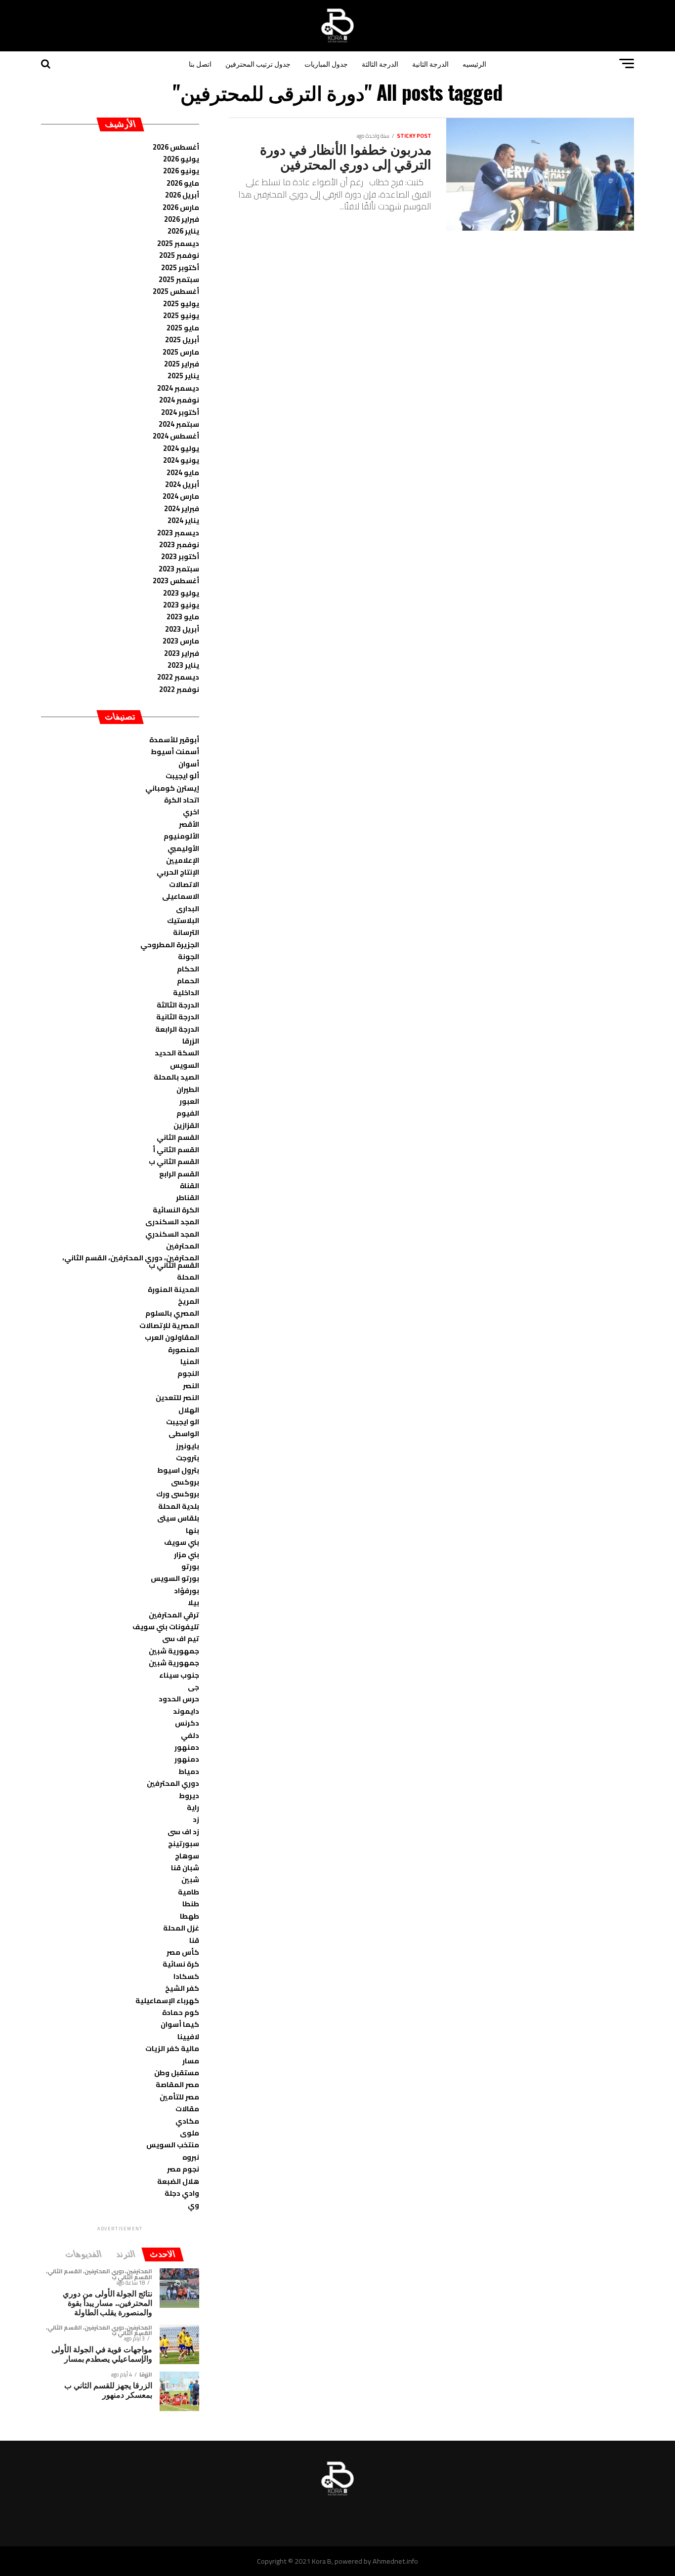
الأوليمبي (183, 848)
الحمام (188, 981)
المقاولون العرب (172, 1337)
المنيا (190, 1361)
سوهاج (187, 1856)
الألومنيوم (181, 836)
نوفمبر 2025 (179, 255)
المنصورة (184, 1349)
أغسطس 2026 (176, 147)
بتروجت (188, 1458)
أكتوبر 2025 (180, 267)
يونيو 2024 (181, 460)
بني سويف (182, 1542)
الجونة (189, 956)
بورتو (190, 1566)
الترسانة (186, 932)
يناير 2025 (183, 376)
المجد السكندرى (172, 1222)
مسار (191, 2061)
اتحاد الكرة (182, 800)
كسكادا (186, 1976)
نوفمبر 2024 (179, 400)
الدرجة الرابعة (177, 1029)
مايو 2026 (183, 183)
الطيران (188, 1089)
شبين (190, 1879)
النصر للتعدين (177, 1397)
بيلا (193, 1602)
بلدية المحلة (179, 1506)
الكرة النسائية (176, 1210)
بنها (192, 1530)
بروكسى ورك (178, 1494)
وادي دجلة (182, 2193)
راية (193, 1807)
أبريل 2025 (182, 340)
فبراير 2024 (182, 508)
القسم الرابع (179, 1174)
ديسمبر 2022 (178, 677)
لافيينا (188, 2036)
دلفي (190, 1735)
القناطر (188, 1197)
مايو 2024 (183, 472)
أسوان (189, 764)
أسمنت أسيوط (175, 751)
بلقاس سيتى (178, 1518)
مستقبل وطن (177, 2073)
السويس (185, 1065)
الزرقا (191, 1041)
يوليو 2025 (181, 303)
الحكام (188, 969)
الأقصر (189, 824)
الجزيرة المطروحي (170, 945)
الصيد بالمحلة (176, 1077)
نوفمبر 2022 (179, 689)
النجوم (188, 1373)
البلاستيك (183, 920)
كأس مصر (183, 1952)
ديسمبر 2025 (178, 243)
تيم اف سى (181, 1638)
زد (196, 1819)
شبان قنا (185, 1868)
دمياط (189, 1771)
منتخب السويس (173, 2145)
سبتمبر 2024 (179, 424)
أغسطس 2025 (176, 291)
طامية (189, 1892)
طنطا (191, 1904)
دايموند (186, 1711)
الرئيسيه (474, 63)
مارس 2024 (181, 496)
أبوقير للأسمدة (174, 740)
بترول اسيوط (178, 1470)
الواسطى (184, 1433)
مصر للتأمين (179, 2097)
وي (193, 2205)
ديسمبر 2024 (178, 388)
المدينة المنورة (173, 1289)
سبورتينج (184, 1843)
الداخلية (186, 992)
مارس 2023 (181, 641)
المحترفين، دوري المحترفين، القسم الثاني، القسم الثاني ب (131, 1261)
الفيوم (188, 1113)
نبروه (191, 2157)
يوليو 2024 (181, 448)
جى (193, 1687)
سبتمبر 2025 (179, 279)
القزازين (186, 1125)
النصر (191, 1386)
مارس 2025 (181, 352)
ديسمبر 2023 (178, 533)
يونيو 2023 (181, 605)
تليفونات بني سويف (166, 1627)
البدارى (188, 908)
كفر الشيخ (182, 1988)
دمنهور (187, 1747)
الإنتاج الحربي (178, 872)
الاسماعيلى (181, 896)
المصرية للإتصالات (169, 1325)
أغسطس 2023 (176, 581)
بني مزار (187, 1554)
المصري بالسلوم (172, 1313)
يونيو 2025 (181, 315)
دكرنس (187, 1723)
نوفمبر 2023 (179, 544)
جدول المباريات (326, 63)
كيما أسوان (180, 2024)
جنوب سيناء (179, 1675)
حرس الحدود (179, 1699)
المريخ (189, 1301)
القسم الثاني (178, 1137)
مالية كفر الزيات (172, 2048)
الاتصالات (184, 884)
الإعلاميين (183, 860)
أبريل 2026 (182, 195)
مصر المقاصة (177, 2084)
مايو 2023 (183, 617)
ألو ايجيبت (182, 776)
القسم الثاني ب (174, 1161)
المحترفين (183, 1246)
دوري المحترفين (173, 1783)
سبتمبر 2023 (179, 569)
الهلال (189, 1410)
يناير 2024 (183, 520)
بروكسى (185, 1482)
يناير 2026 (183, 231)
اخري (191, 812)
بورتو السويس (175, 1578)
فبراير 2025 (182, 364)
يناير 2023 (183, 665)
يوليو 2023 (181, 593)
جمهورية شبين (174, 1651)
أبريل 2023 (182, 629)
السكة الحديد (177, 1053)
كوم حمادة (181, 2012)
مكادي (187, 2121)
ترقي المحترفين (174, 1615)
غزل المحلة (181, 1928)
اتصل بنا (200, 63)
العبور (189, 1101)
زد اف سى (183, 1831)
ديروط (189, 1795)
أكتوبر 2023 (180, 556)
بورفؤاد (187, 1590)
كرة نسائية (181, 1964)
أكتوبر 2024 (180, 412)
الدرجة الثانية (430, 63)
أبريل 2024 (182, 484)
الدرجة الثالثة (380, 63)
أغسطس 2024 (176, 436)
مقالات (187, 2109)
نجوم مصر (183, 2169)
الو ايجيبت (183, 1422)
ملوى (190, 2133)
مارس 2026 (181, 207)
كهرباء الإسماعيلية (167, 2000)
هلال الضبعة (178, 2181)
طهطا (190, 1916)
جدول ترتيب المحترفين (258, 63)
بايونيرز (188, 1446)
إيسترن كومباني (172, 788)
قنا (194, 1940)
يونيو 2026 (181, 171)
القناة (190, 1186)
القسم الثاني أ (176, 1149)
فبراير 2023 (182, 653)
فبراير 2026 (182, 219)
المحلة (188, 1277)
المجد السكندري (172, 1234)
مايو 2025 (183, 328)
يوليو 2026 (181, 159)
